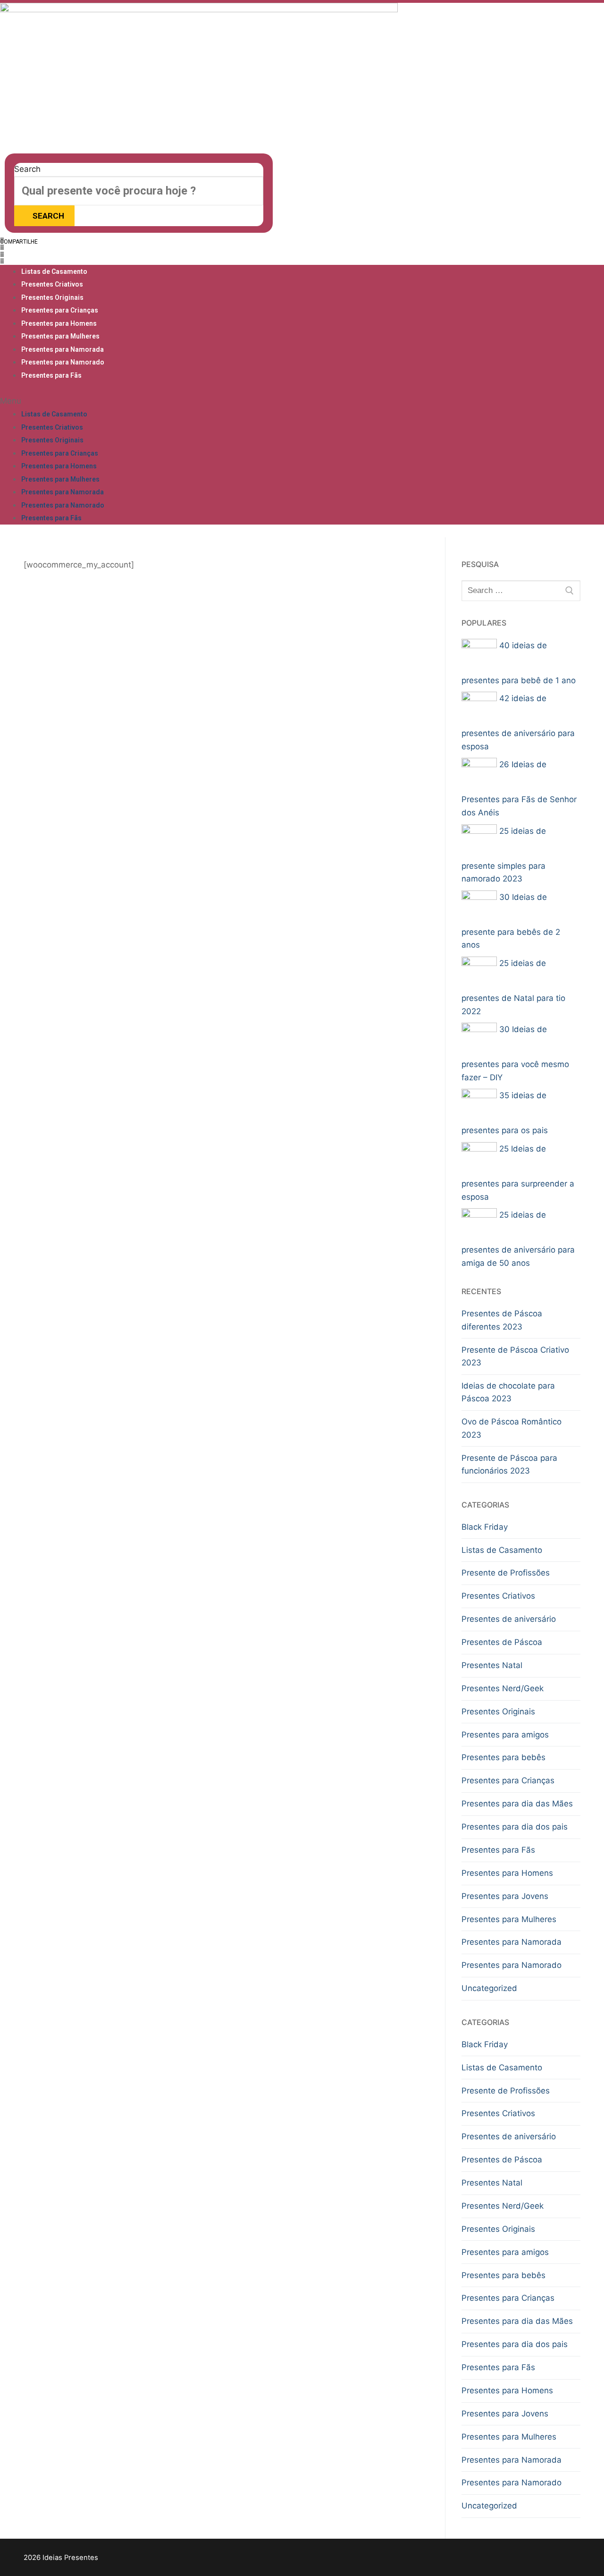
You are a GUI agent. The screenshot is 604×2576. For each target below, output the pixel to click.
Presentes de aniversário (509, 1619)
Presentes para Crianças (60, 310)
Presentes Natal (492, 1665)
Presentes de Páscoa (502, 1642)
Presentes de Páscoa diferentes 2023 (502, 1320)
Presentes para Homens (59, 323)
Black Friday (485, 1527)
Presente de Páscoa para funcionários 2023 (509, 1465)
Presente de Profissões (506, 1573)
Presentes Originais (52, 297)
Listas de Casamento (54, 271)
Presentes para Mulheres (60, 336)
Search (27, 169)
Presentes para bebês (503, 1757)
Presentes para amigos (505, 1735)
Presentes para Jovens (505, 1896)
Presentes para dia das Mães (517, 1804)
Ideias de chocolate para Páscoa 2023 (508, 1392)
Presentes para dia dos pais (515, 1827)
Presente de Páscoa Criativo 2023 (515, 1356)
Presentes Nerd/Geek (503, 1688)
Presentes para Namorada (63, 349)
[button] (45, 241)
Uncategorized (489, 1988)
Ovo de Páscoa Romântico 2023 (512, 1428)
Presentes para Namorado (63, 362)
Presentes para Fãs (51, 375)
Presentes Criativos (52, 284)
